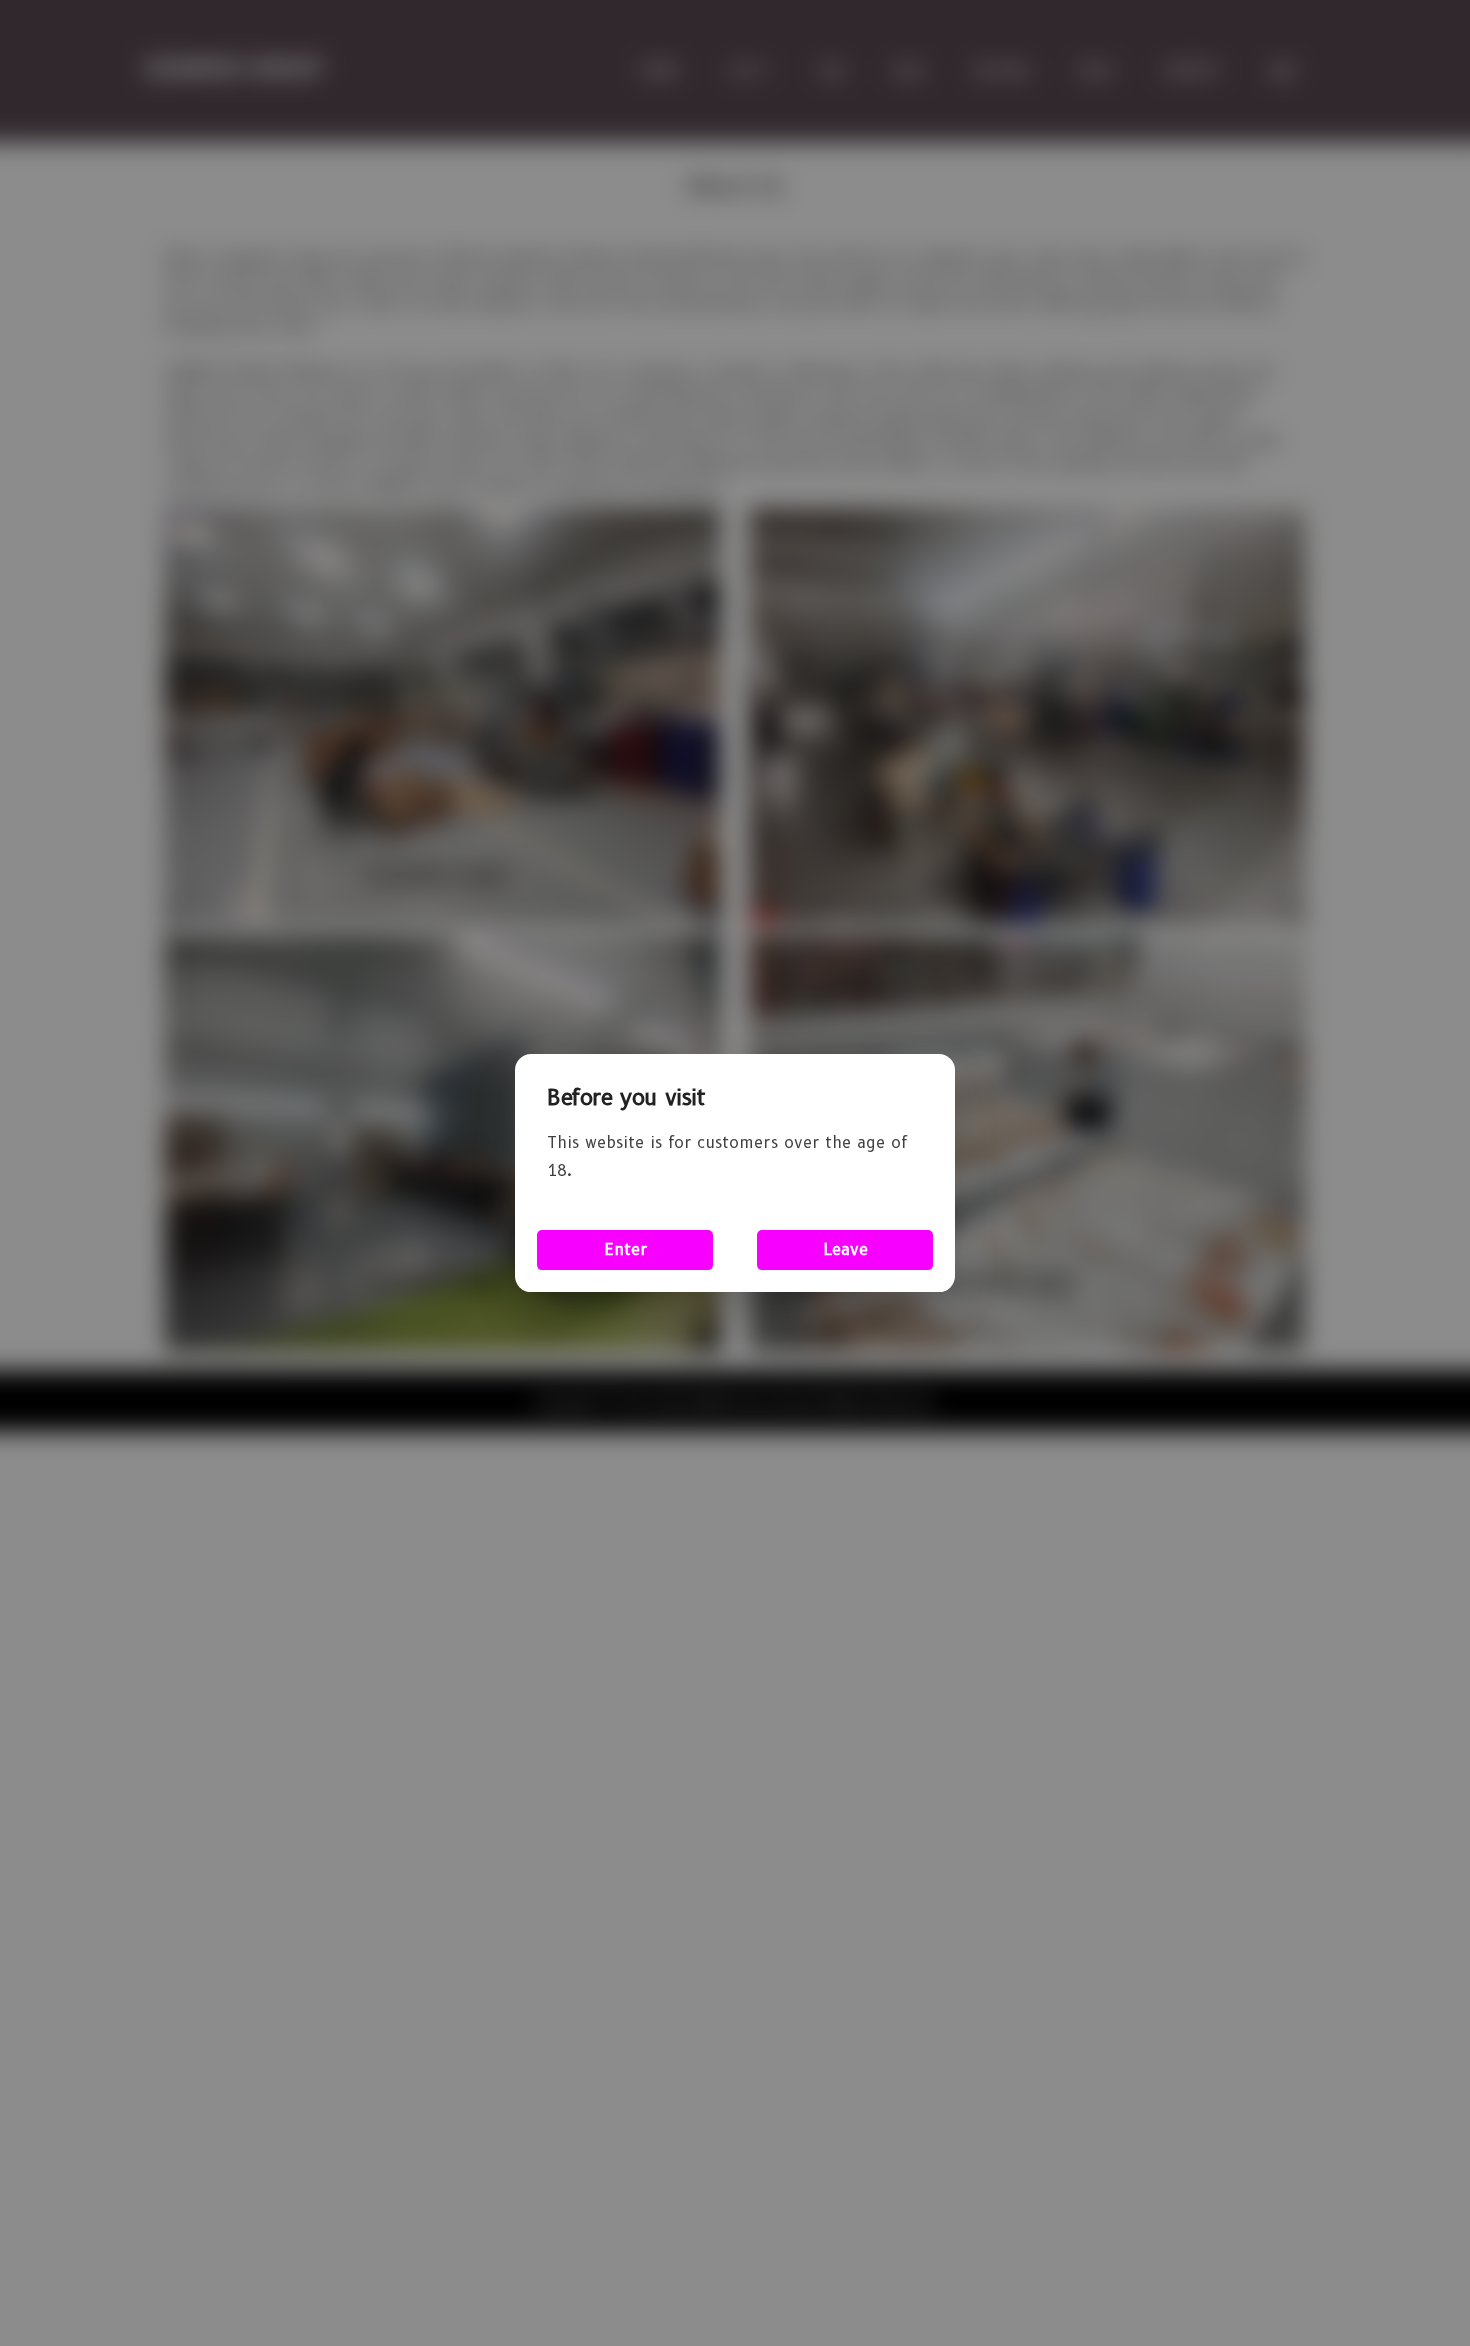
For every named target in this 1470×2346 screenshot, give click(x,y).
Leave (845, 1249)
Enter (625, 1249)
